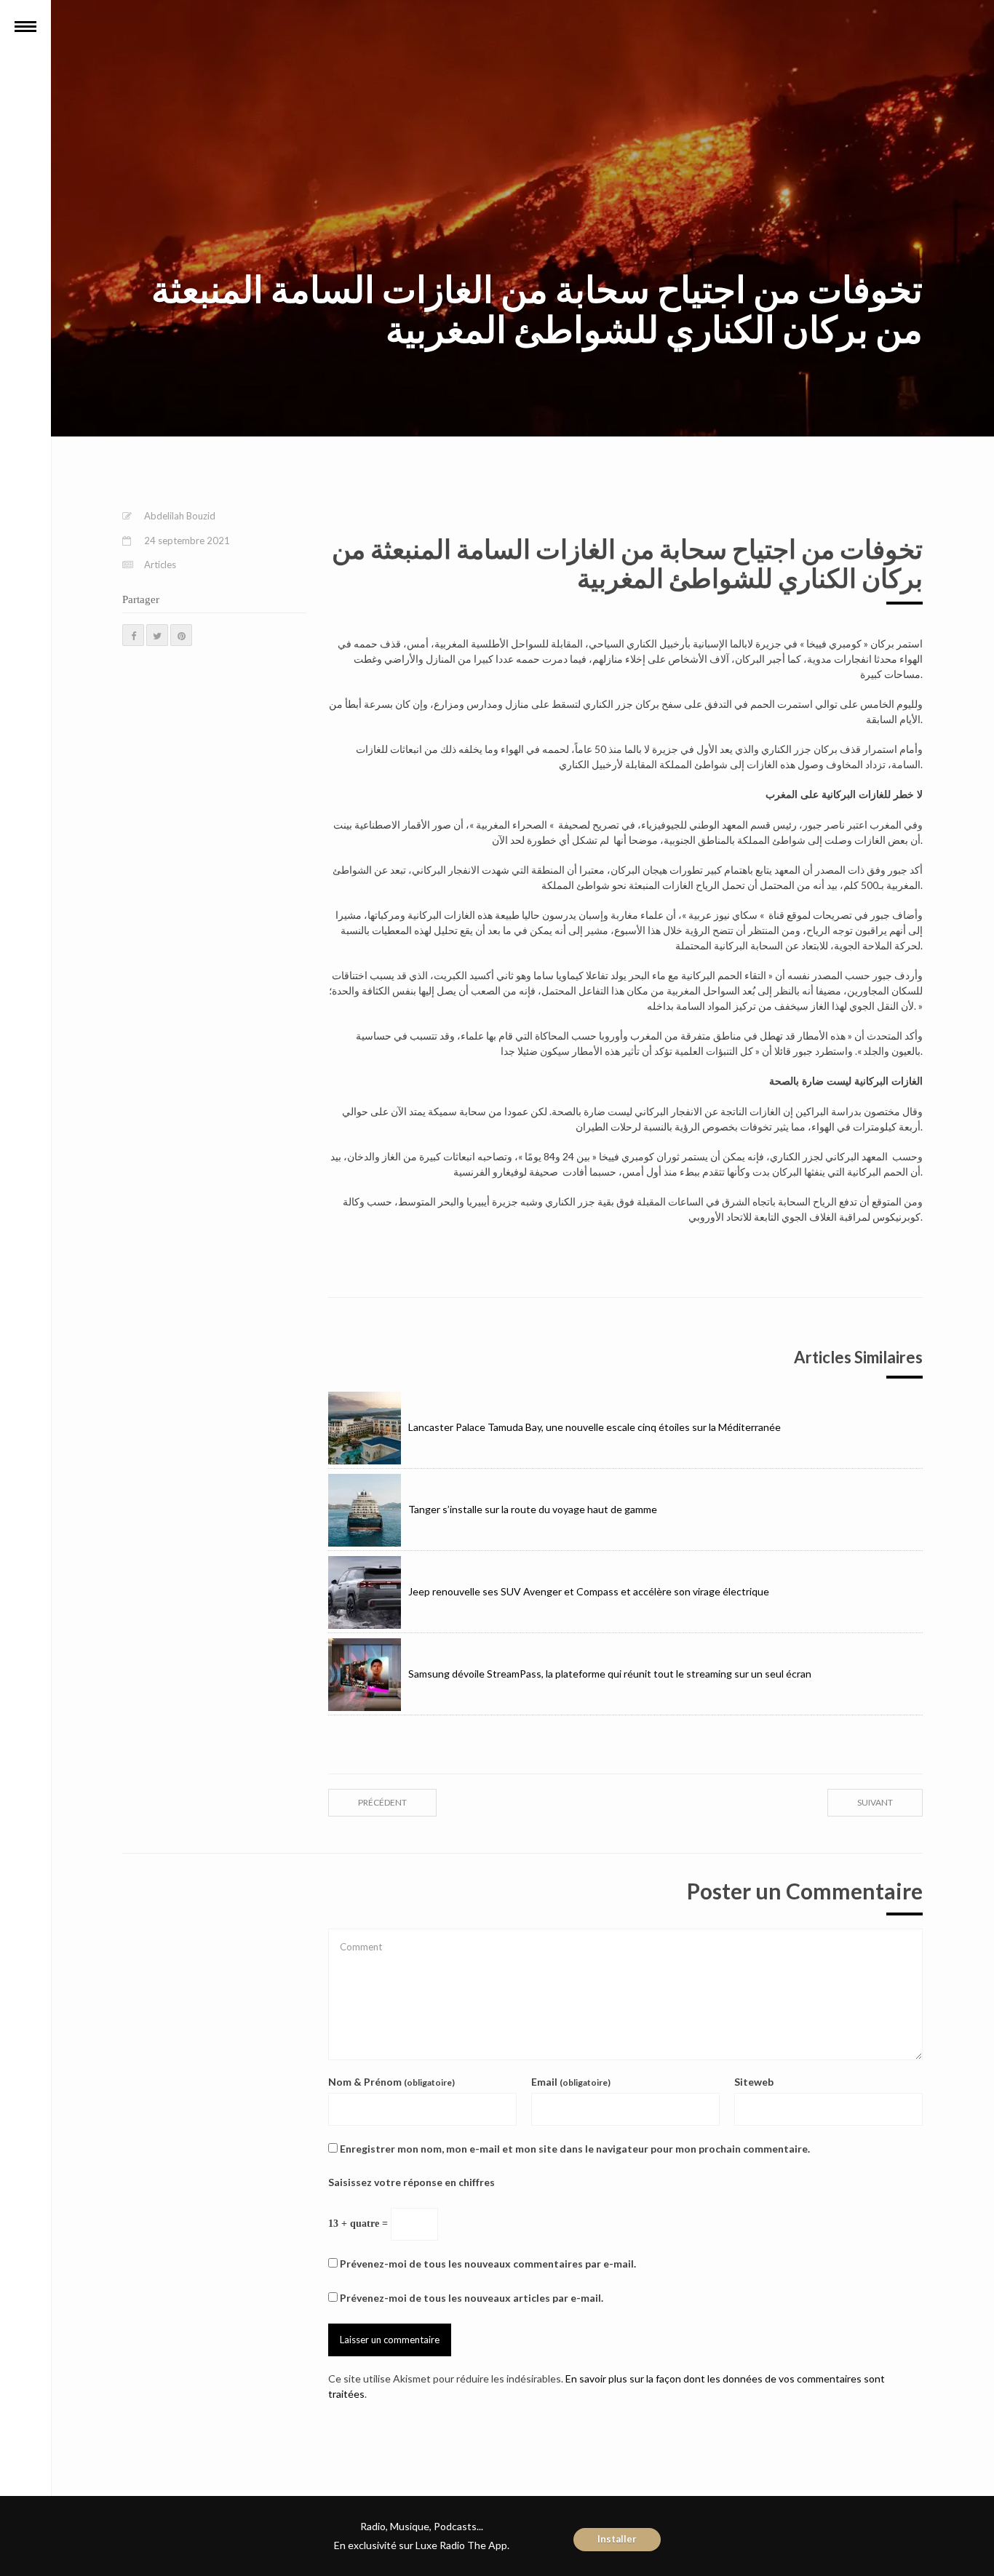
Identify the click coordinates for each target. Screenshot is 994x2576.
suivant (875, 1802)
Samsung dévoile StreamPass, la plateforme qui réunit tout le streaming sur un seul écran (610, 1674)
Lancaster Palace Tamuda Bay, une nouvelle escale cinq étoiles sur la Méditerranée (595, 1427)
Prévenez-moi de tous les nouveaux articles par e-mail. (472, 2298)
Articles (160, 565)
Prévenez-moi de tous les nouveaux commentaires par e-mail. (488, 2264)
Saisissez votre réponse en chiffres (411, 2182)
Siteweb (754, 2082)
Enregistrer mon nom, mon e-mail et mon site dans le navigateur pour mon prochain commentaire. (575, 2149)
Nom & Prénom (391, 2082)
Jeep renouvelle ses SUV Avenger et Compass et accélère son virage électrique (589, 1591)
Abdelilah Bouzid (180, 516)
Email (571, 2082)
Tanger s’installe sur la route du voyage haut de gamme (533, 1509)
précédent (382, 1802)
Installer (617, 2539)
